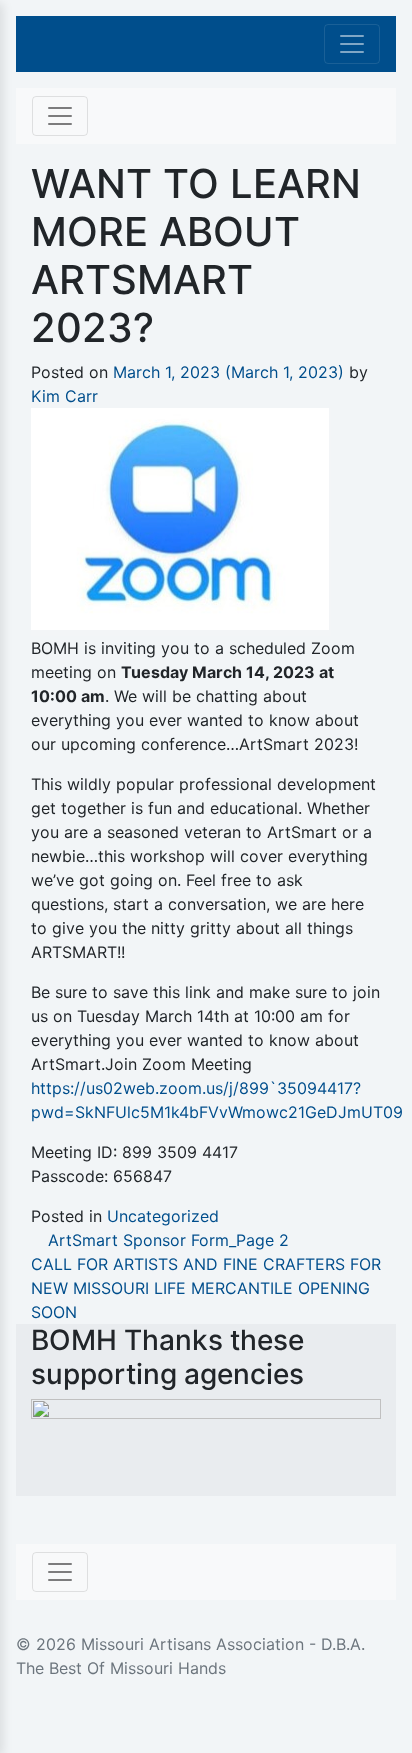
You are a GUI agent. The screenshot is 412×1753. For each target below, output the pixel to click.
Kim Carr (64, 396)
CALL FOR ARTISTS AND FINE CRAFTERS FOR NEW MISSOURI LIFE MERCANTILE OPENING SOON (206, 1288)
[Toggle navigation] (352, 44)
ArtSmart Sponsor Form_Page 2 (166, 1240)
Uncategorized (163, 1216)
